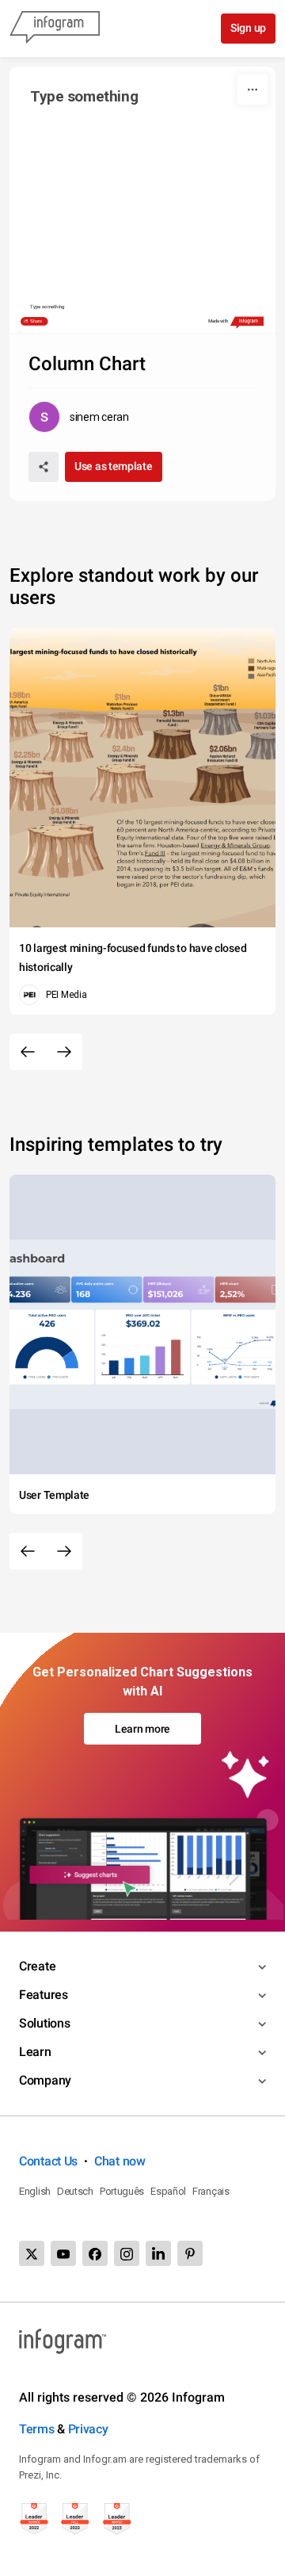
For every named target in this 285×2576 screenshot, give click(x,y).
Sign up (248, 28)
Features (44, 1995)
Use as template (114, 466)
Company (45, 2080)
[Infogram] (55, 29)
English (35, 2191)
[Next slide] (64, 1052)
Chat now (120, 2161)
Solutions (44, 2023)
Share (36, 321)
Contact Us (48, 2161)
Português (122, 2191)
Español (168, 2191)
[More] (253, 90)
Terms (37, 2429)
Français (211, 2191)
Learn (35, 2052)
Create (37, 1966)
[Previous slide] (28, 1052)
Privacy (88, 2429)
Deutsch (75, 2191)
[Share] (44, 467)
